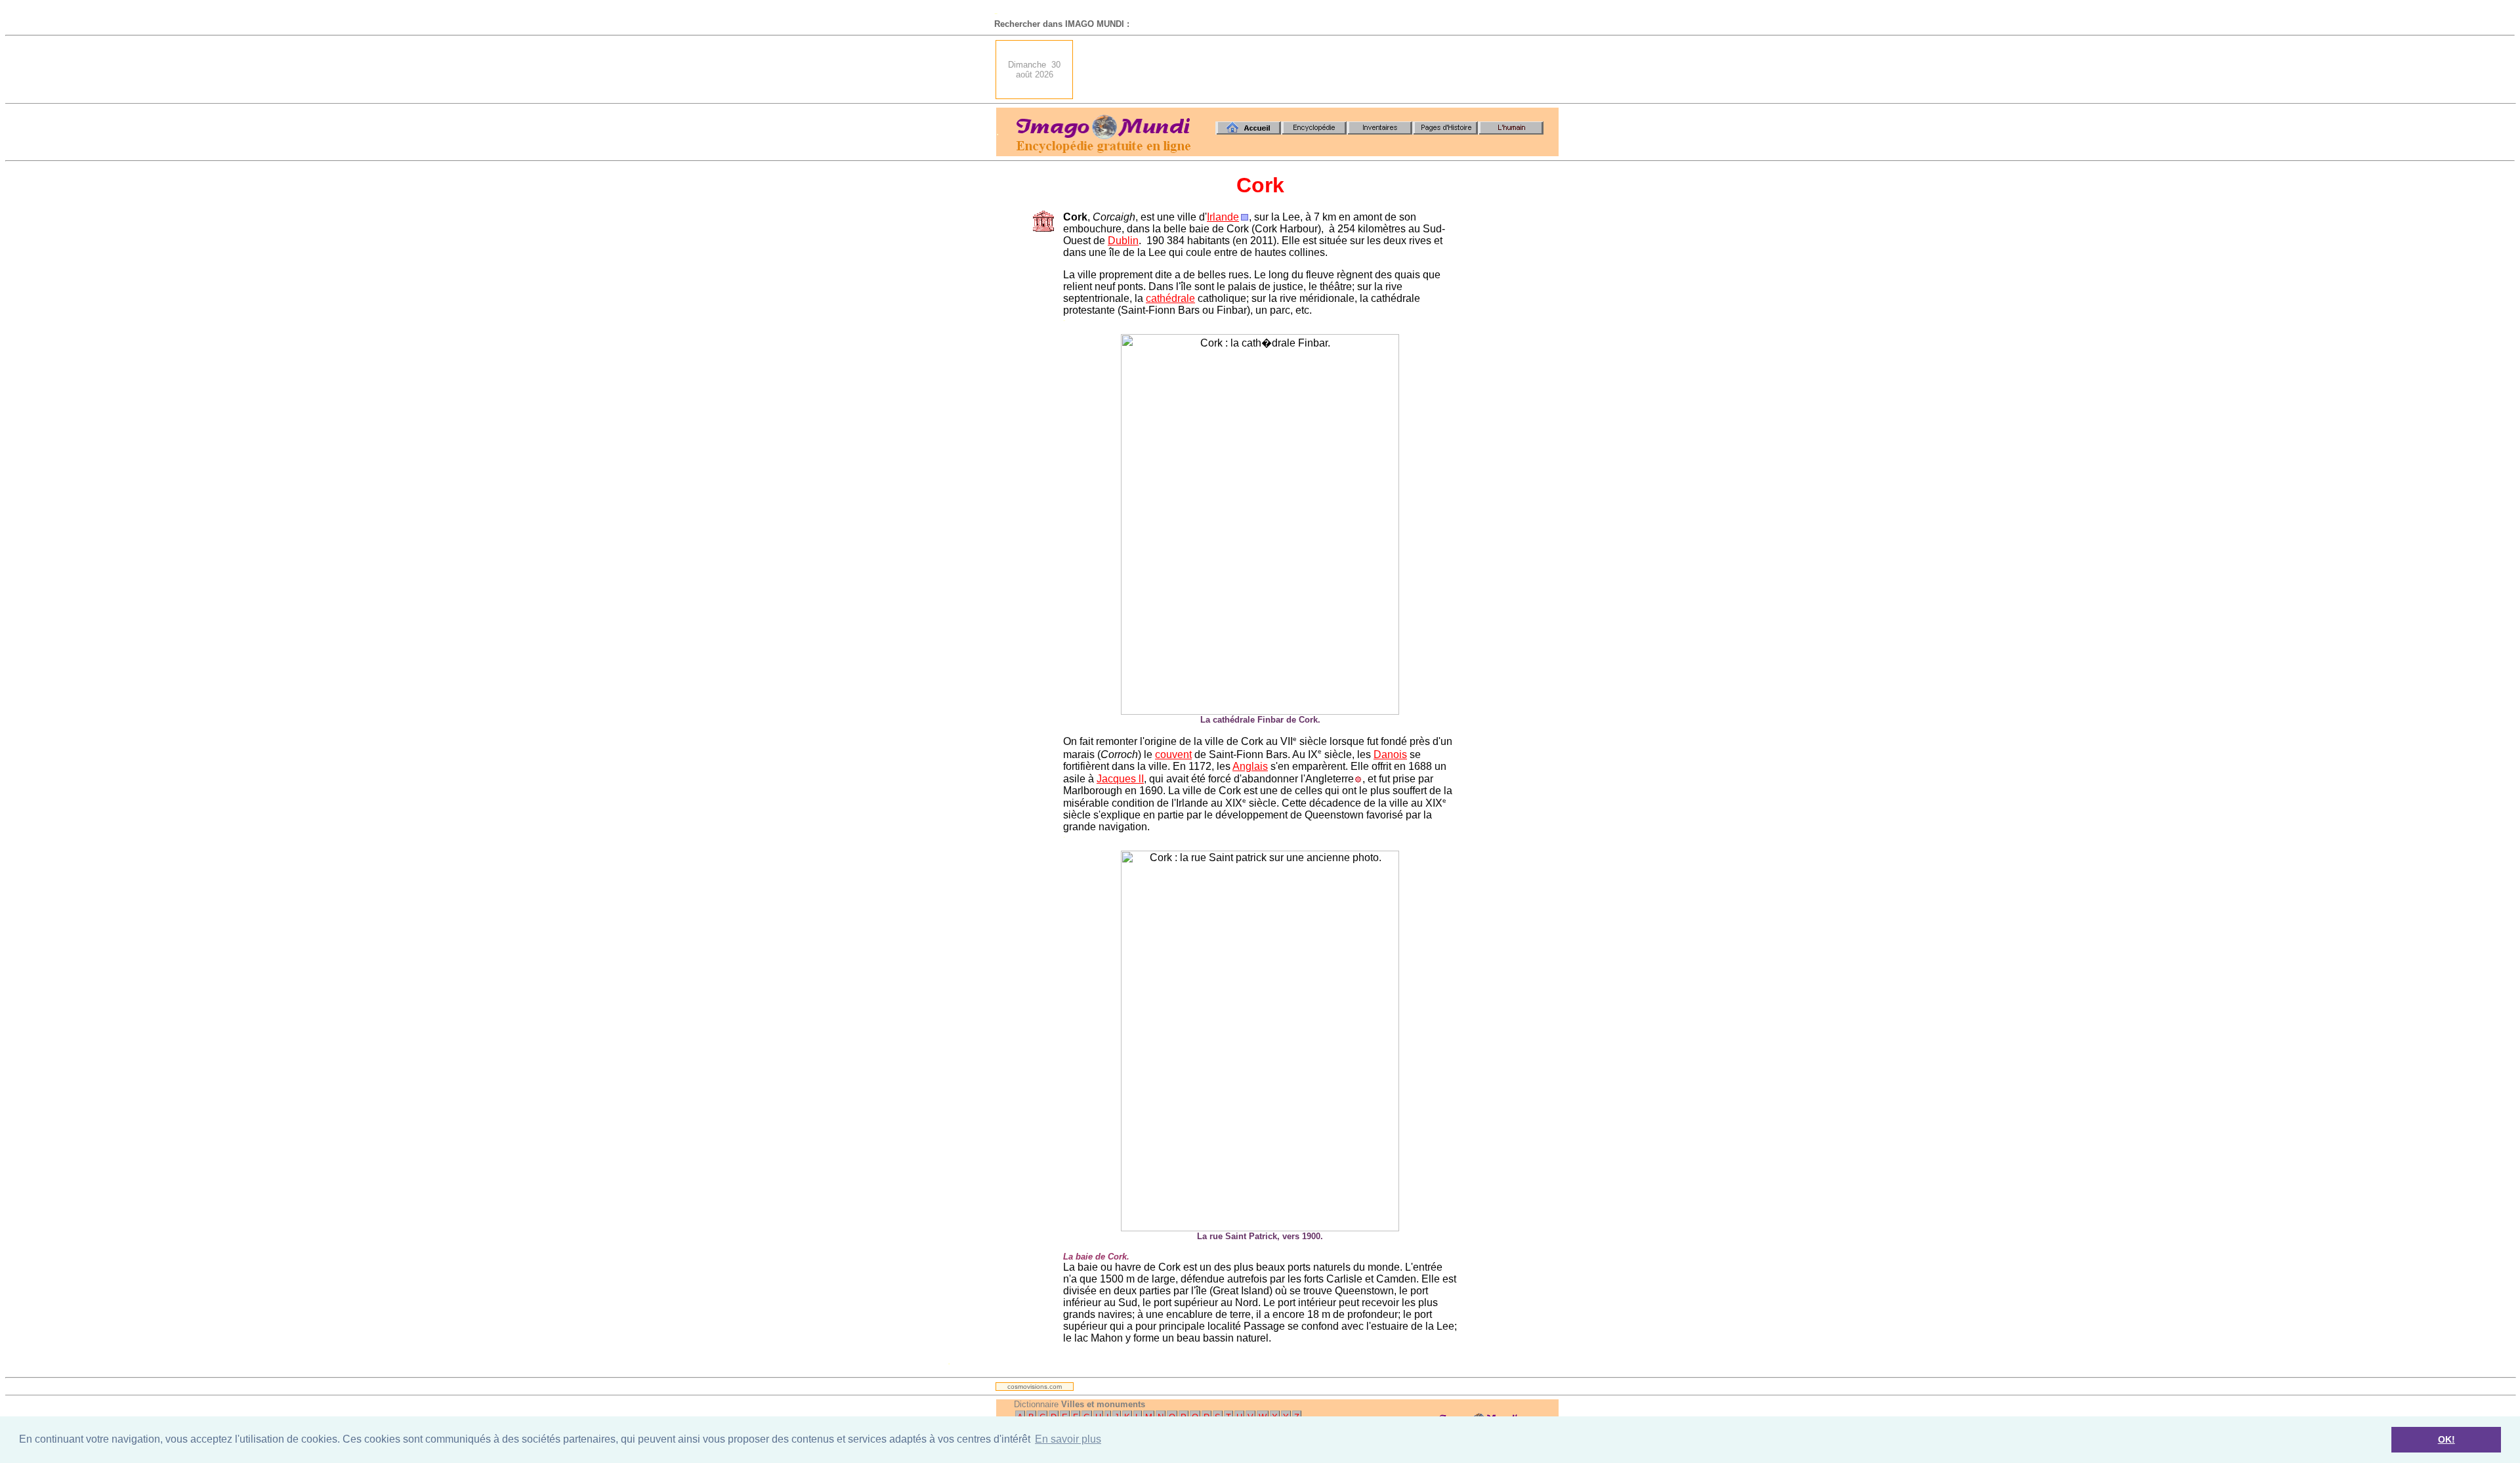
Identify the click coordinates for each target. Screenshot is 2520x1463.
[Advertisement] (1320, 70)
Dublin (1123, 241)
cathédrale (1170, 298)
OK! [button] (2446, 1439)
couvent (1173, 754)
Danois (1390, 754)
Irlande (1223, 217)
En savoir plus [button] (1068, 1439)
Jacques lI (1120, 779)
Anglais (1250, 766)
